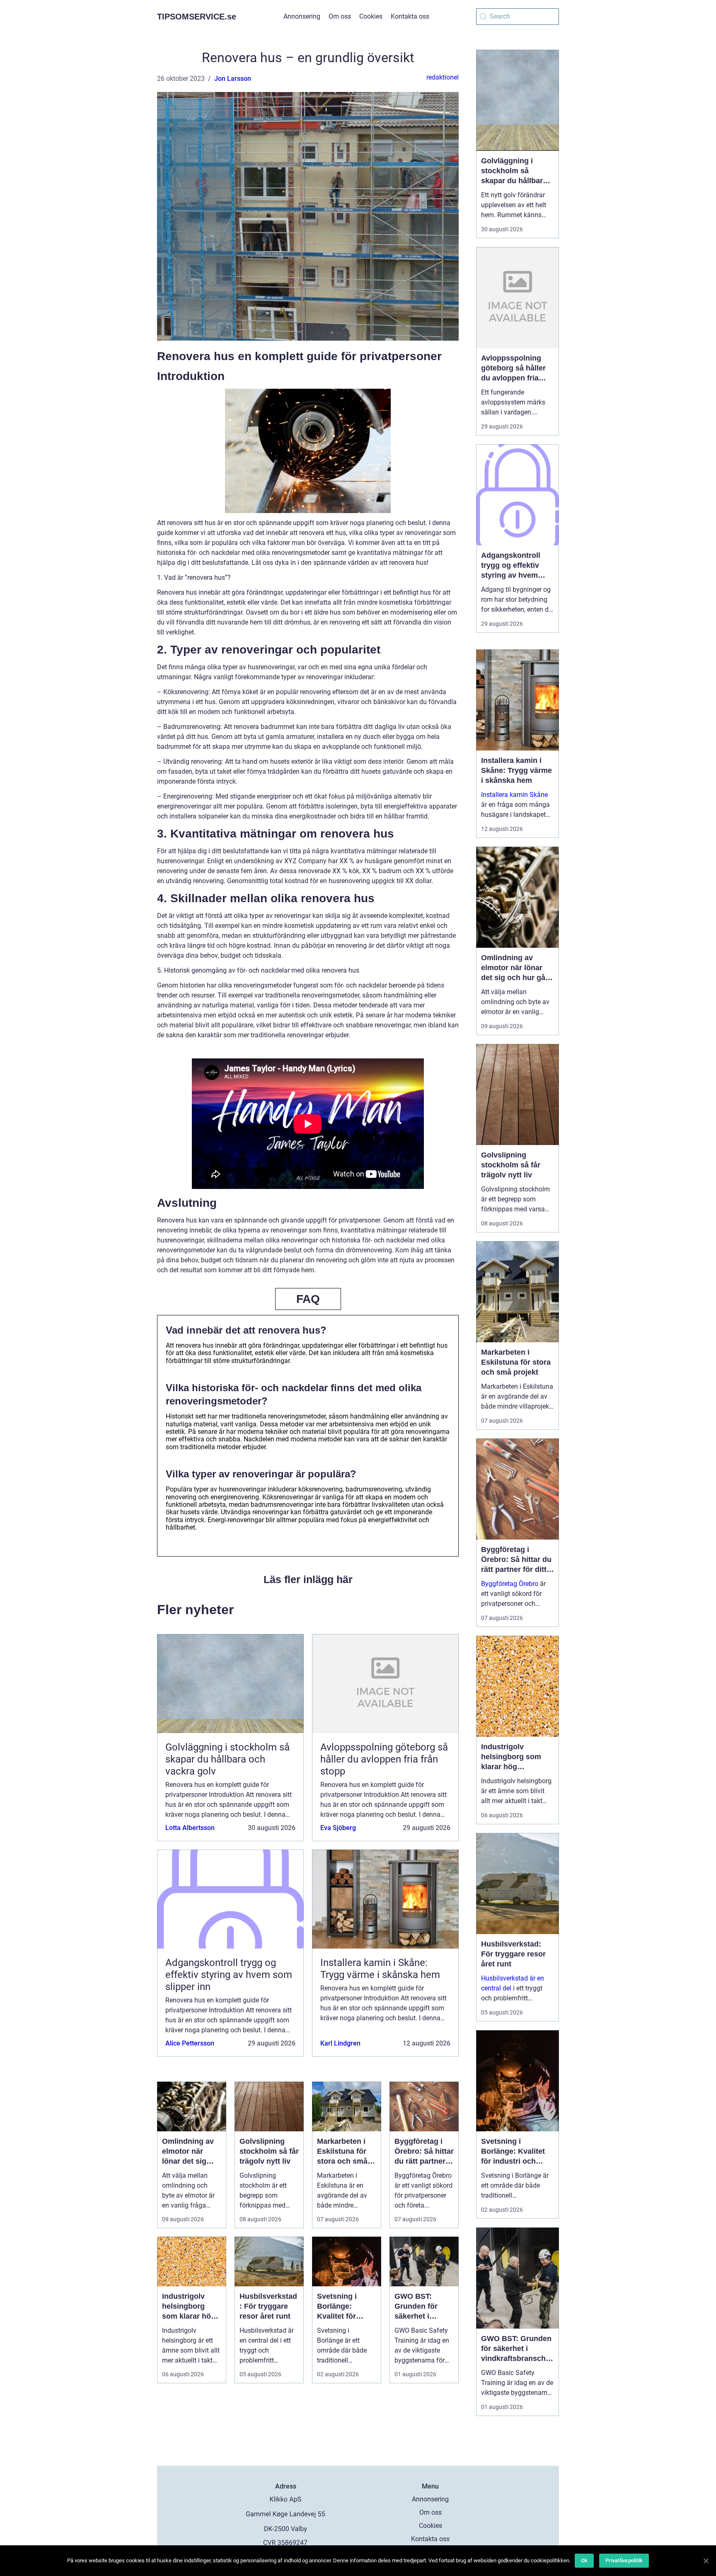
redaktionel (443, 77)
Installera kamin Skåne (514, 795)
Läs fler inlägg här (308, 1579)
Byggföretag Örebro (510, 1584)
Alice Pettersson (190, 2043)
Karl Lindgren (340, 2043)
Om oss (340, 16)
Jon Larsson (233, 79)
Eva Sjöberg (338, 1828)
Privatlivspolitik (624, 2560)
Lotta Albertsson (190, 1828)
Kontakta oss (410, 16)
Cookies (371, 16)
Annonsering (302, 16)
